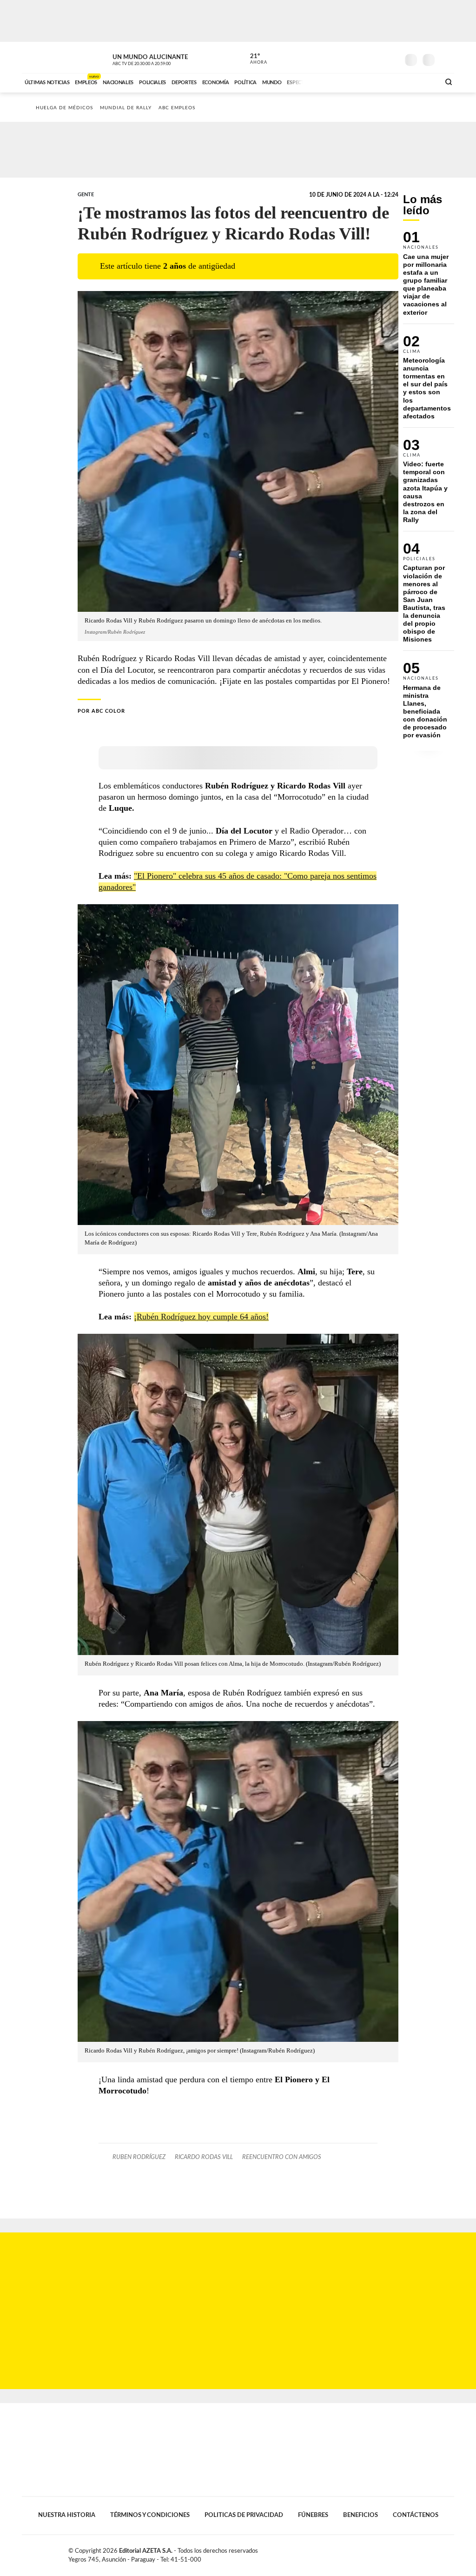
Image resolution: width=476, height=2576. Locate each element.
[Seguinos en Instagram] (392, 58)
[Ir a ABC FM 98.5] (421, 81)
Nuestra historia (67, 2515)
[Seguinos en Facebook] (350, 58)
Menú (446, 59)
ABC (46, 57)
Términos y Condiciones (150, 2515)
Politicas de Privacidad (244, 2515)
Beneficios (360, 2515)
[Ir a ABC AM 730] (383, 81)
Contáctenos (416, 2515)
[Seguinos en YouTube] (378, 58)
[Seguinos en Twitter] (364, 58)
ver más (253, 59)
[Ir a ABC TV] (358, 81)
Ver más (429, 277)
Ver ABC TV (159, 59)
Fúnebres (313, 2515)
